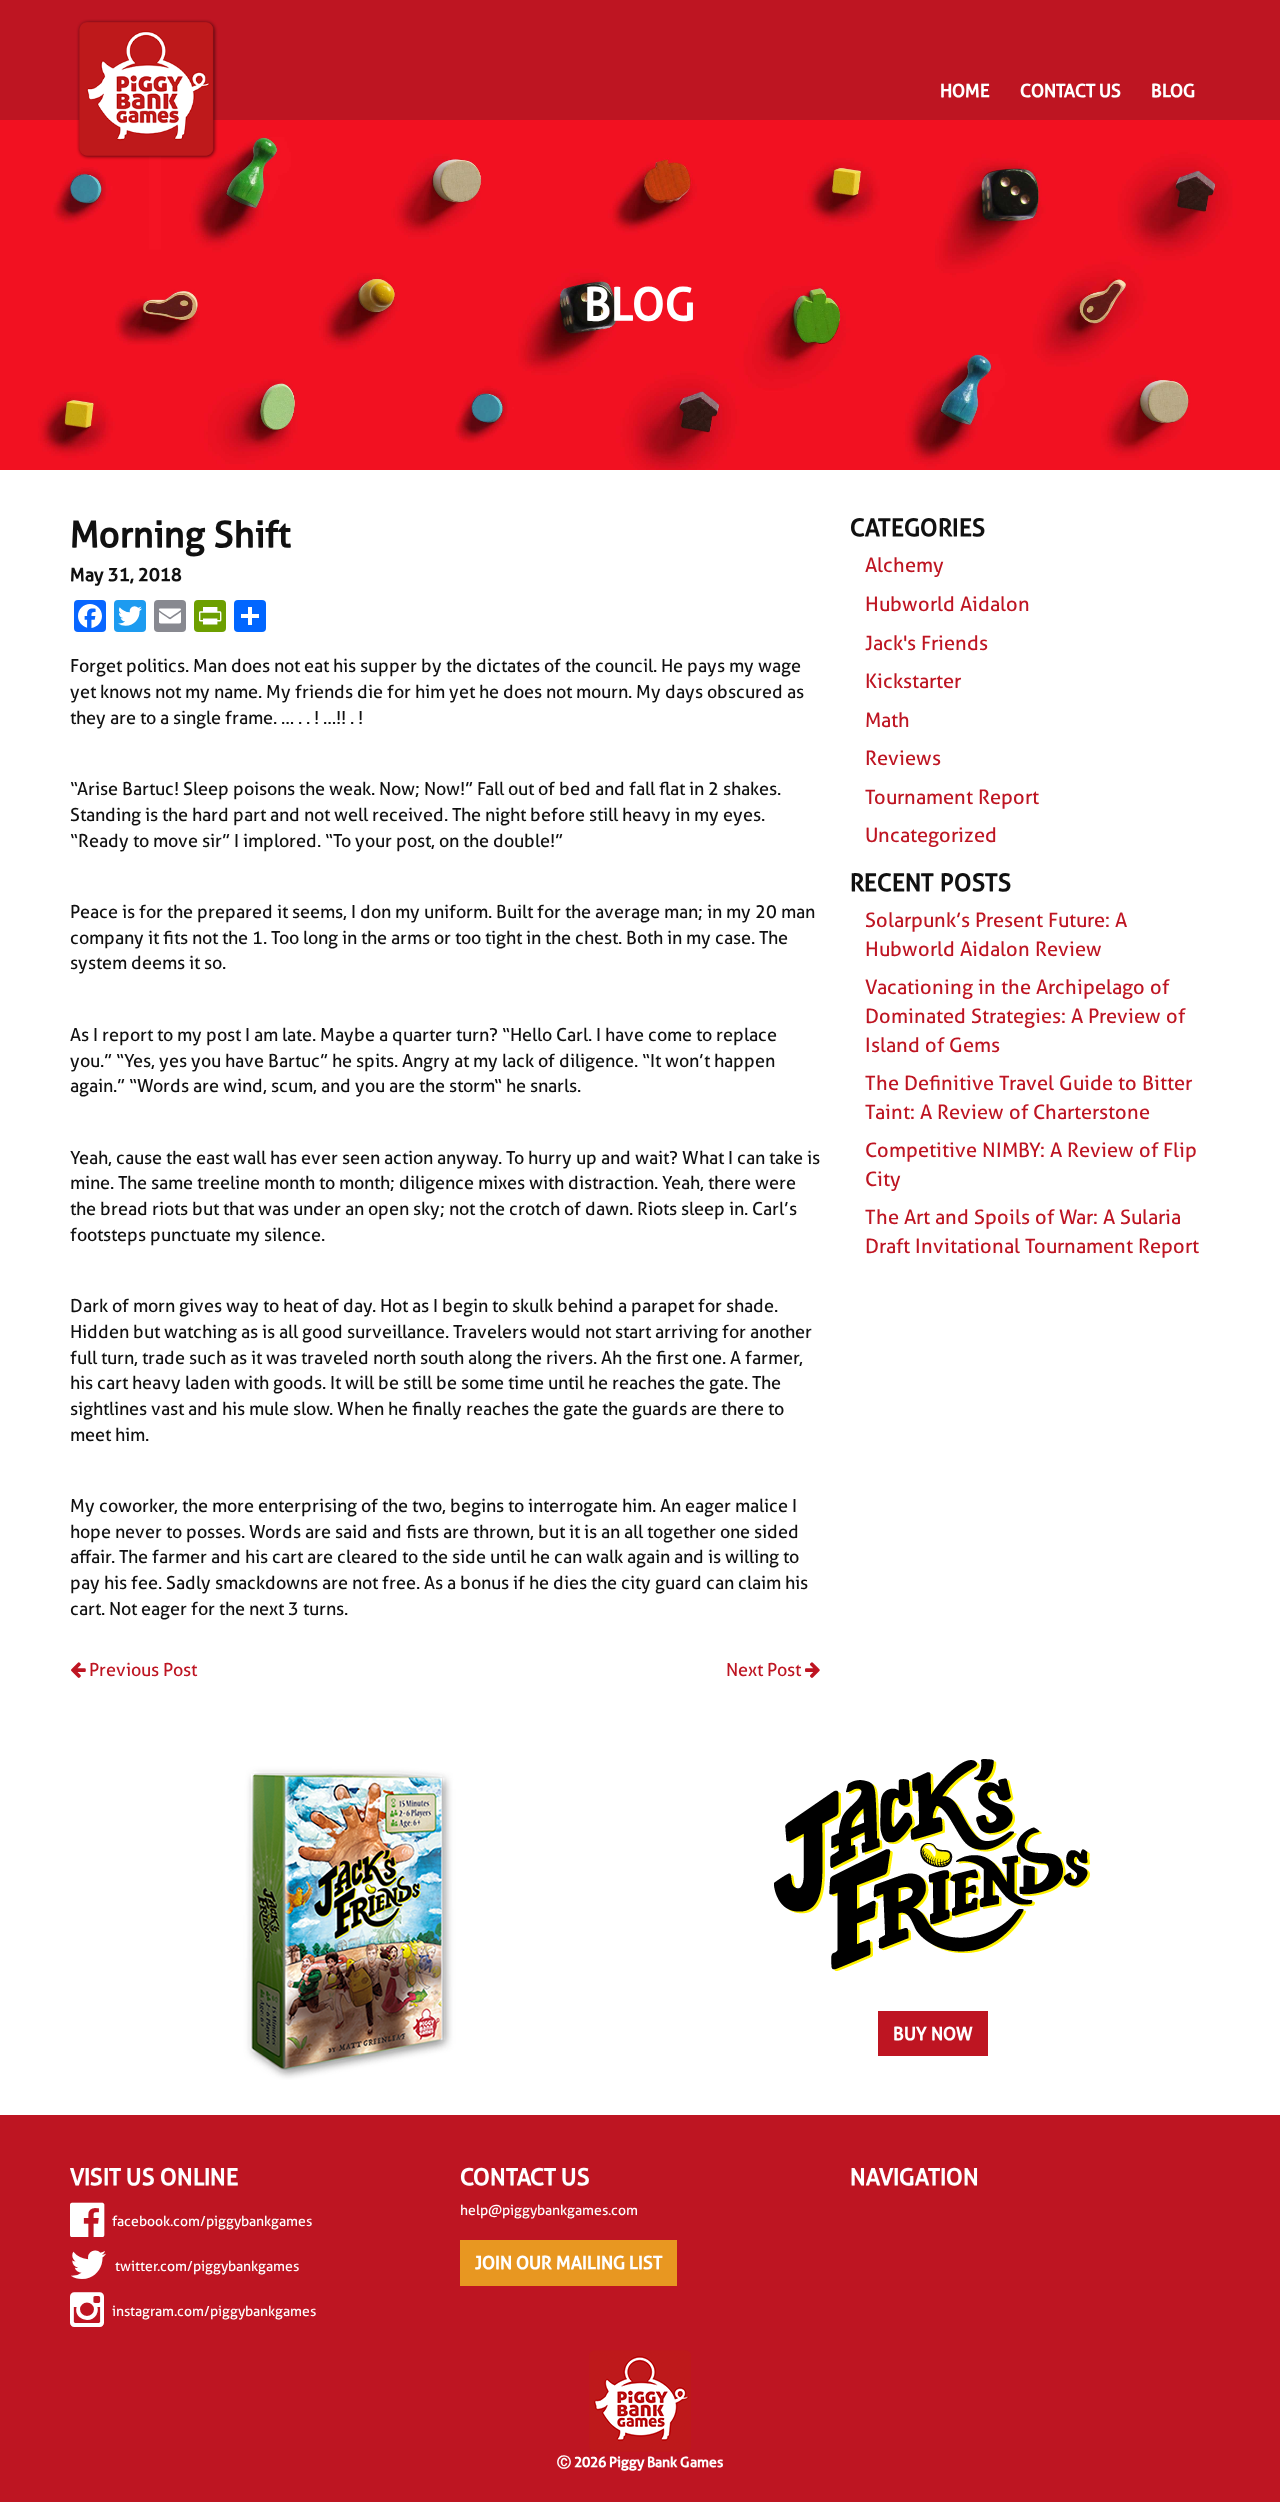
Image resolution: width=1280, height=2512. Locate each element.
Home (965, 91)
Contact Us (1070, 91)
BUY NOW (933, 2033)
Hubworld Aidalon (947, 604)
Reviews (903, 758)
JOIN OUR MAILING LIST (568, 2262)
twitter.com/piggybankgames (207, 2266)
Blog (1173, 91)
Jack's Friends (926, 643)
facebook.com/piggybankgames (212, 2221)
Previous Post (141, 1669)
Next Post (765, 1669)
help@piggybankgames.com (549, 2210)
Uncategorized (931, 835)
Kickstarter (913, 681)
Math (887, 720)
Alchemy (904, 565)
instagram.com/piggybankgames (214, 2311)
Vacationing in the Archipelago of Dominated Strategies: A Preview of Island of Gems (1025, 1015)
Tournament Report (952, 797)
